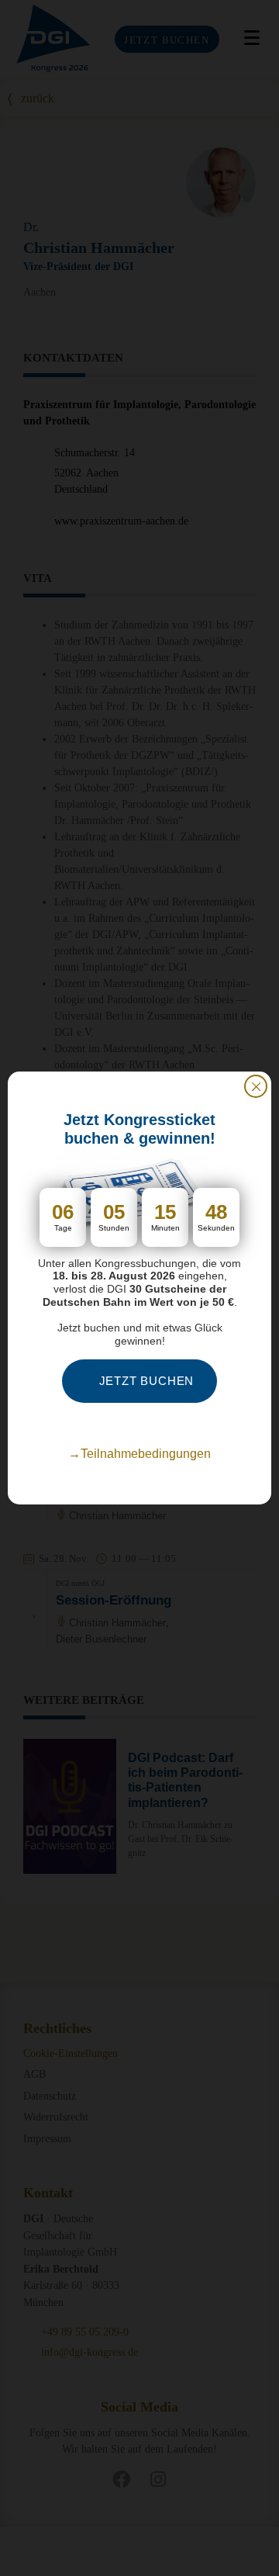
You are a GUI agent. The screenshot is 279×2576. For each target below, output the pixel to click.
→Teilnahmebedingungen (139, 1454)
